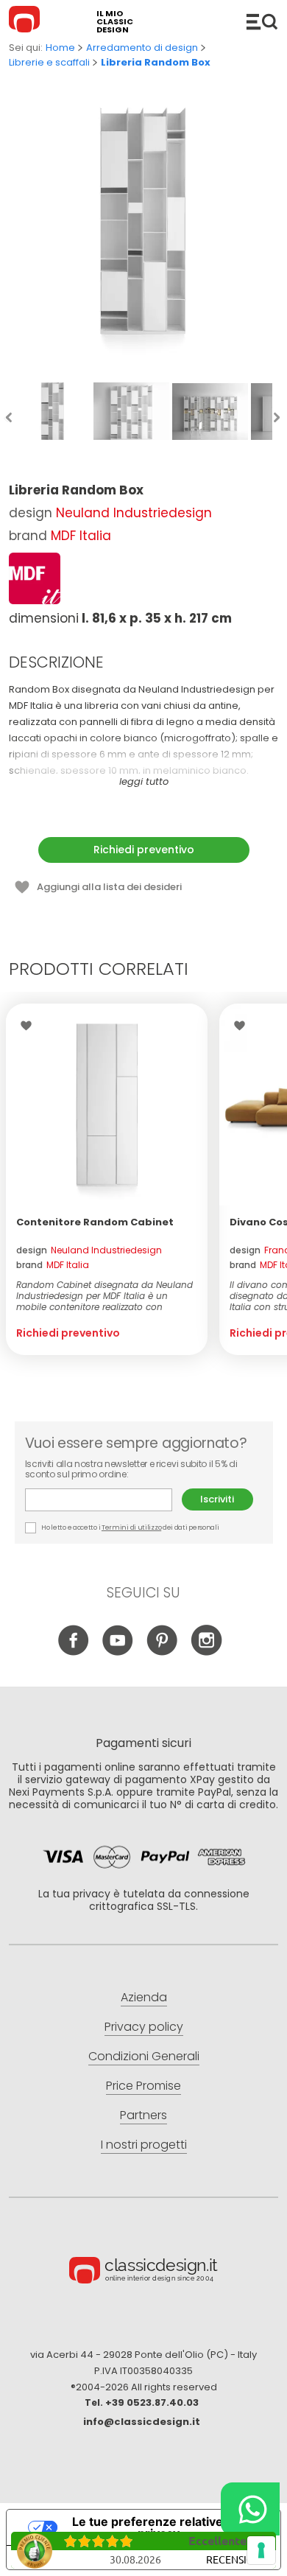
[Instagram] (206, 1652)
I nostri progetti (144, 2145)
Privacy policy (144, 2027)
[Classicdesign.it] (26, 21)
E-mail (103, 1500)
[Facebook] (74, 1652)
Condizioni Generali (144, 2056)
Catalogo (262, 21)
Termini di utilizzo (131, 1527)
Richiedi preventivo (144, 850)
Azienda (144, 1997)
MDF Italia (81, 536)
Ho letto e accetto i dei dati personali (130, 1527)
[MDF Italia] (35, 578)
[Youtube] (118, 1652)
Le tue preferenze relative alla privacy (159, 2527)
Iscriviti (217, 1499)
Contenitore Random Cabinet (95, 1222)
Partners (143, 2115)
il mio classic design (115, 22)
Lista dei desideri (30, 1026)
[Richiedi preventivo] (107, 1105)
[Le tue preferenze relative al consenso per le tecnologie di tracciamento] (261, 2550)
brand (53, 1265)
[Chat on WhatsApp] (250, 2509)
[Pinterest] (162, 1652)
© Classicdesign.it (143, 2272)
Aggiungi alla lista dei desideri (109, 887)
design (89, 1250)
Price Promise (143, 2086)
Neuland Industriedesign (134, 513)
